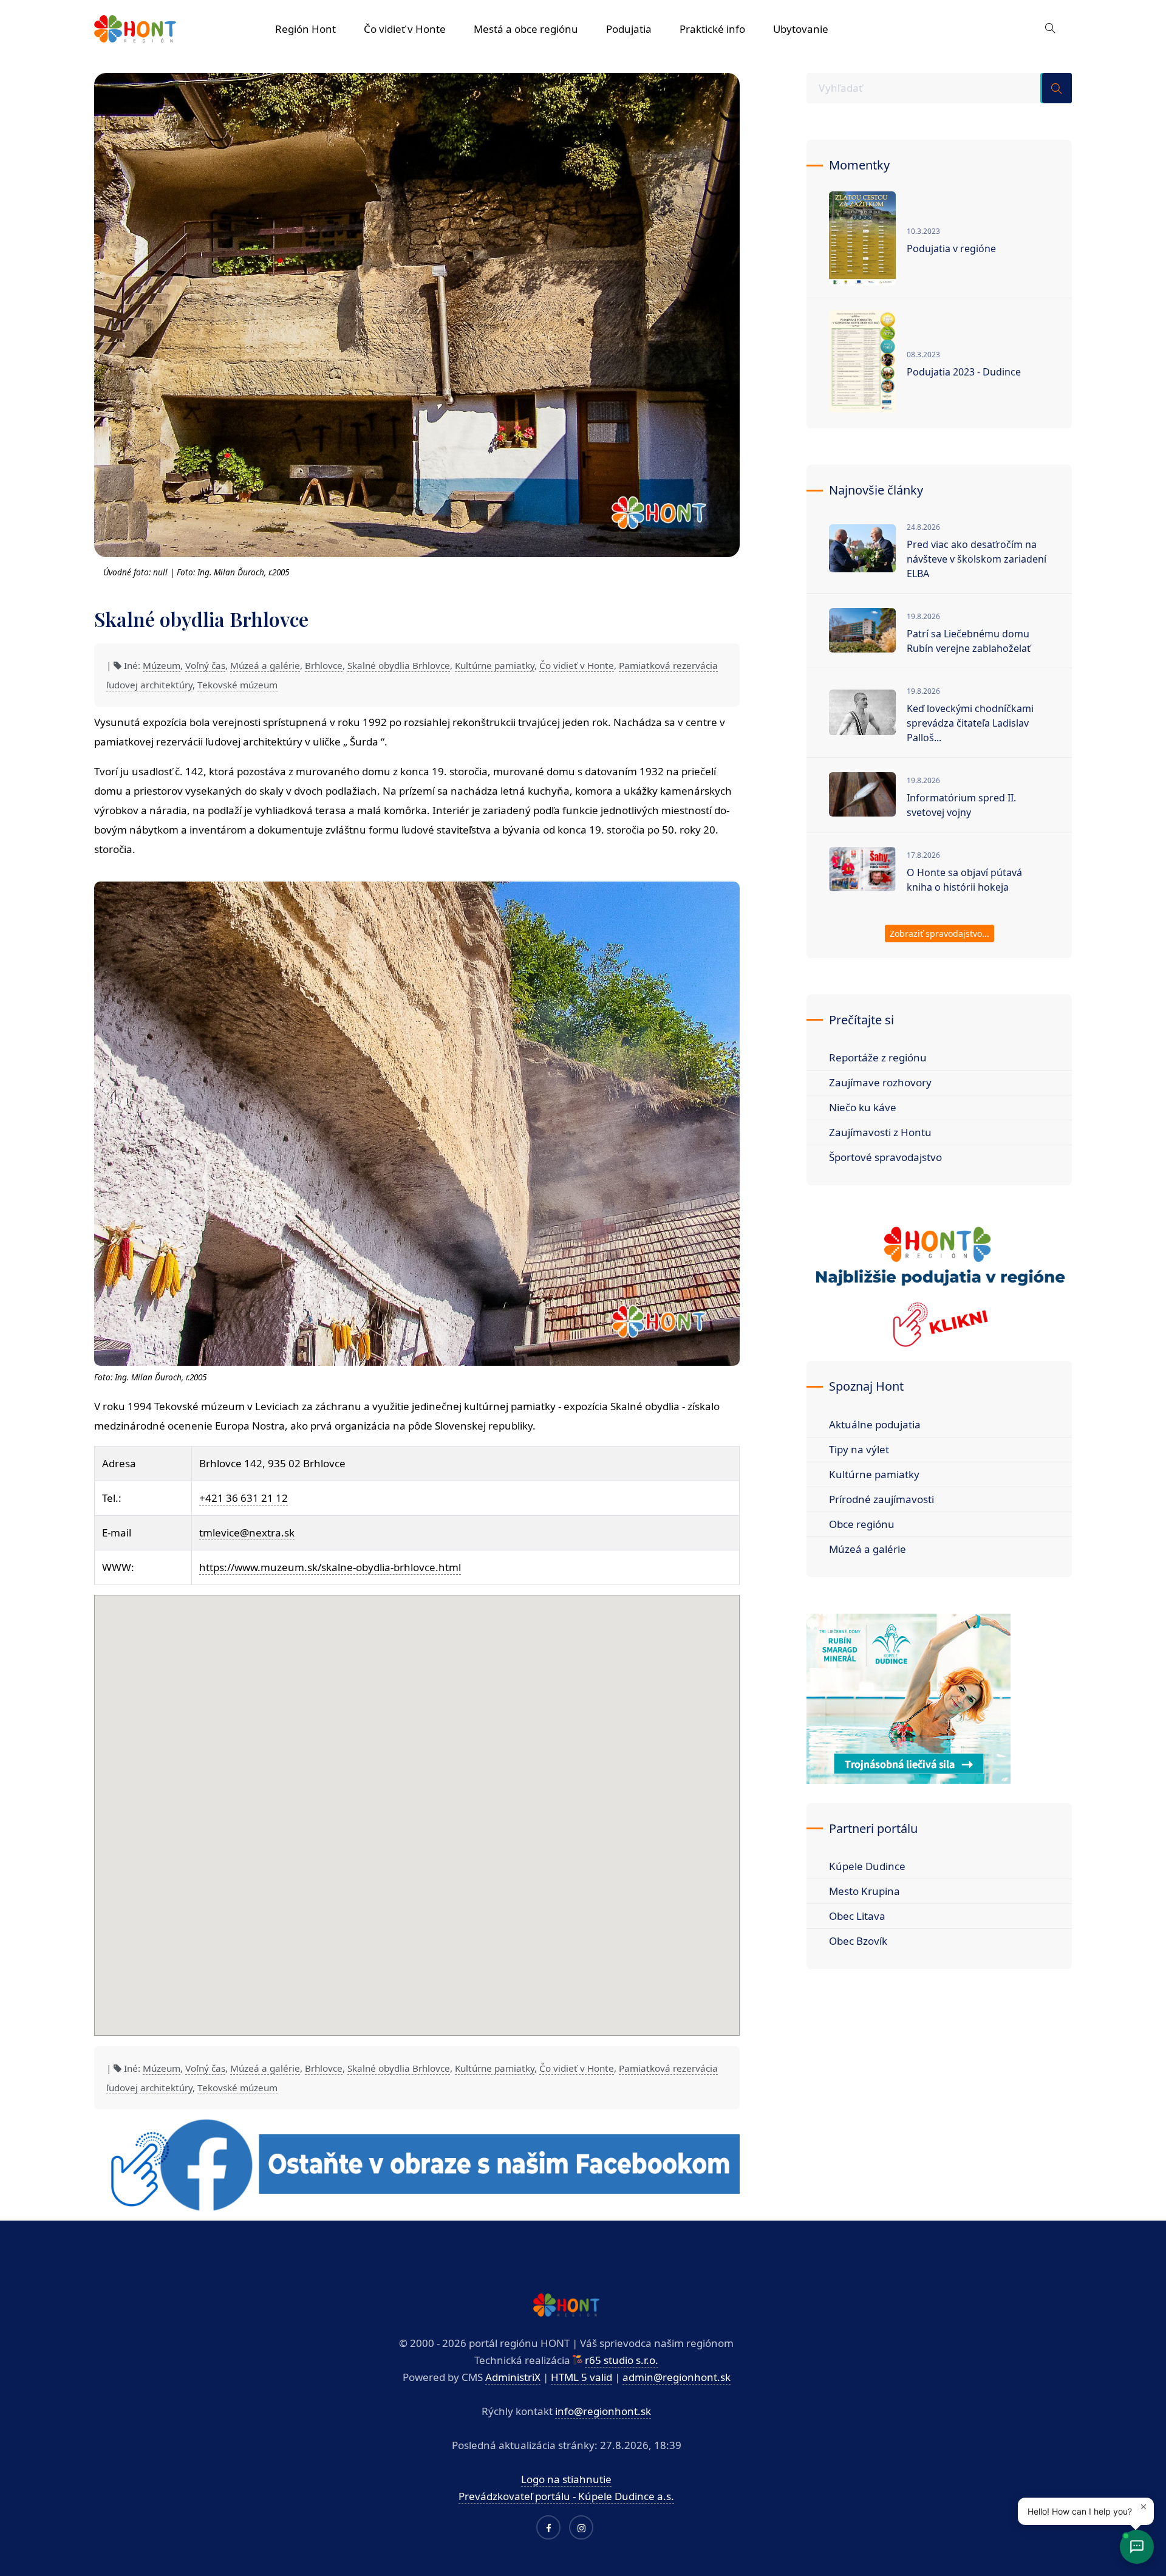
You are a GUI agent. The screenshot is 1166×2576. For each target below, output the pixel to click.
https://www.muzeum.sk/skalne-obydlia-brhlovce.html (330, 1567)
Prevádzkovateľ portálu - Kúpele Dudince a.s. (566, 2496)
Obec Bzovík (858, 1941)
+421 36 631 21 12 (244, 1498)
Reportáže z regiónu (878, 1057)
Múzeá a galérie (265, 665)
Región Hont (305, 29)
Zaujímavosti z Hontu (880, 1132)
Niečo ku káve (863, 1107)
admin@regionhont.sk (677, 2377)
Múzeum (162, 665)
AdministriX (513, 2377)
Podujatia (629, 29)
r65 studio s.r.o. (622, 2360)
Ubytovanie (801, 29)
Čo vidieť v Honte (405, 29)
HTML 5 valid (581, 2377)
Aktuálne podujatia (875, 1424)
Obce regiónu (862, 1524)
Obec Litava (857, 1916)
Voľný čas (205, 665)
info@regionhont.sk (603, 2411)
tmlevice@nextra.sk (247, 1533)
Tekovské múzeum (237, 685)
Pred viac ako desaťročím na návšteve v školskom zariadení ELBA (977, 559)
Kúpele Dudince (867, 1866)
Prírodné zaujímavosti (881, 1499)
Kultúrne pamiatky (495, 665)
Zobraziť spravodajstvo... (939, 933)
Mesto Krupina (864, 1891)
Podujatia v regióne (951, 248)
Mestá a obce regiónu (526, 29)
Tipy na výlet (859, 1449)
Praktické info (712, 29)
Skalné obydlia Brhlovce (399, 665)
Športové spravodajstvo (885, 1157)
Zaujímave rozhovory (880, 1082)
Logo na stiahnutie (566, 2479)
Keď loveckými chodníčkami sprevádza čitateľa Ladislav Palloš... (970, 723)
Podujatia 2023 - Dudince (964, 372)
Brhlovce (324, 665)
